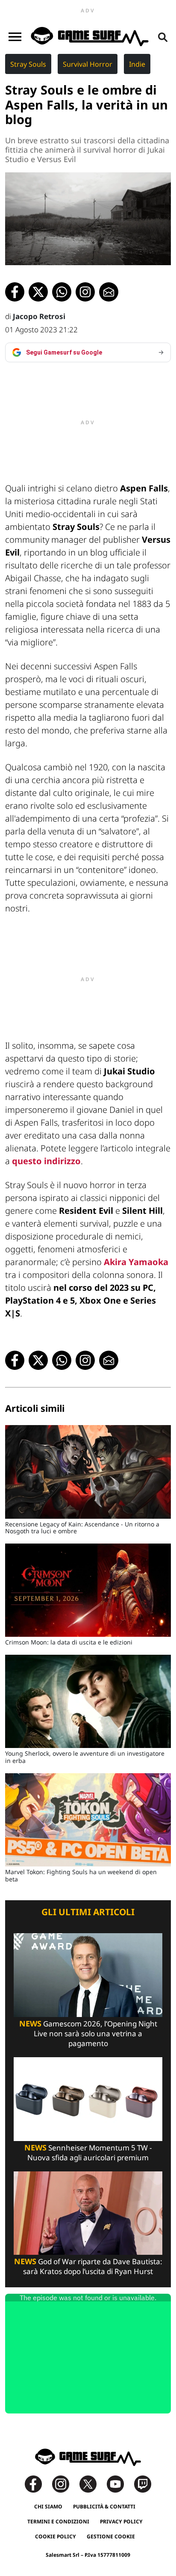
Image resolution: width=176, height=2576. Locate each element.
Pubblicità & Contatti (104, 2506)
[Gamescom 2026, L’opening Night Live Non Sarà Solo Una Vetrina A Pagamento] (88, 1974)
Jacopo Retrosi (39, 316)
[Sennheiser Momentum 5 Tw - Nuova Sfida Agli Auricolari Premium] (88, 2098)
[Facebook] (38, 2483)
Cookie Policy (56, 2536)
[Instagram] (65, 2483)
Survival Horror (88, 64)
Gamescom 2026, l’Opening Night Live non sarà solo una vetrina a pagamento (88, 2033)
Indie (137, 64)
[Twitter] (92, 2483)
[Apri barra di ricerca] (163, 37)
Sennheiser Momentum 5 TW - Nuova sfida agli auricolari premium (88, 2153)
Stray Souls (28, 64)
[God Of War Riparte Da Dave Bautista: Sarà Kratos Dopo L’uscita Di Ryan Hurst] (88, 2212)
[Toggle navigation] (15, 37)
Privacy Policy (121, 2521)
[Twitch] (143, 2483)
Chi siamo (48, 2506)
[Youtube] (120, 2483)
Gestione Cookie (111, 2536)
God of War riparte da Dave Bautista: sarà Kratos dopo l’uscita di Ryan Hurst (88, 2266)
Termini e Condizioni (58, 2521)
